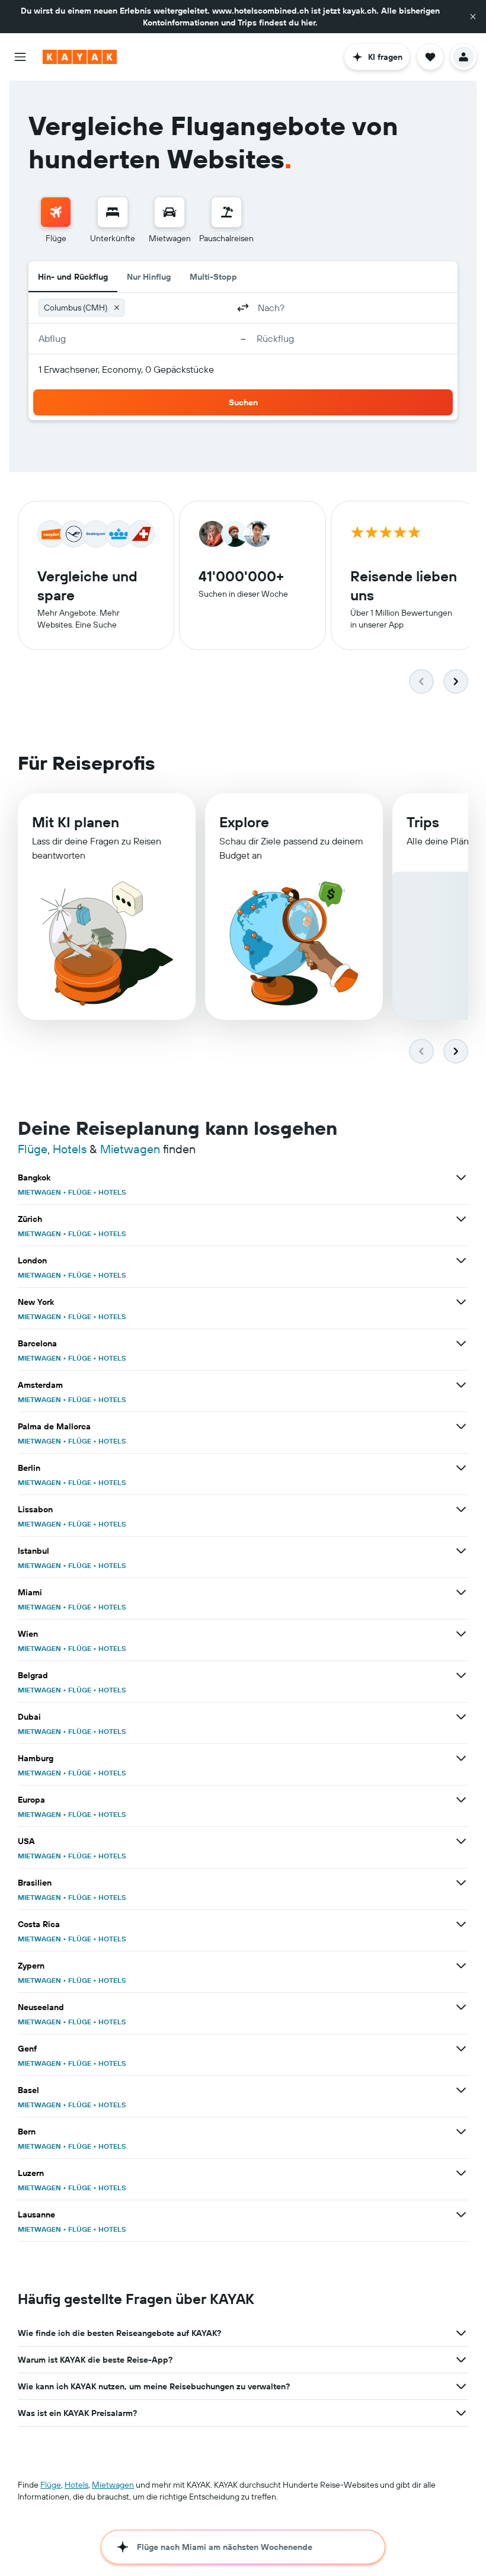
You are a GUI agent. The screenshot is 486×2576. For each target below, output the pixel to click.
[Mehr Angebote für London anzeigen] (461, 1260)
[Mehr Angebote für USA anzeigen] (461, 1841)
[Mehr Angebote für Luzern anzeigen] (461, 2173)
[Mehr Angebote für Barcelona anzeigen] (461, 1343)
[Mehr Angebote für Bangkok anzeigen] (461, 1177)
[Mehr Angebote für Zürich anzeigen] (461, 1219)
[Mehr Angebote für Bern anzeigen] (461, 2132)
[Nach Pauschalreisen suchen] (226, 212)
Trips (423, 822)
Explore (244, 822)
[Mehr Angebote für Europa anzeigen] (461, 1800)
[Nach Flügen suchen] (56, 212)
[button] (473, 17)
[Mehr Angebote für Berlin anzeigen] (461, 1468)
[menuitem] (56, 220)
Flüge (33, 1149)
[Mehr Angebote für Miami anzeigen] (461, 1592)
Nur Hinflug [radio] (149, 277)
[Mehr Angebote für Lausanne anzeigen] (461, 2215)
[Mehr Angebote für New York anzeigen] (461, 1302)
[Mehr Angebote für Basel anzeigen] (461, 2090)
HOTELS (112, 1192)
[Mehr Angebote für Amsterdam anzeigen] (461, 1385)
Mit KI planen (76, 822)
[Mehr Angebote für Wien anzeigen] (461, 1634)
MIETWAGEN (39, 1192)
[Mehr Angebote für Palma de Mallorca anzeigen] (461, 1426)
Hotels (70, 1149)
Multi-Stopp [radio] (213, 277)
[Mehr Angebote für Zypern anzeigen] (461, 1966)
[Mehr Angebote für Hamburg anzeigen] (461, 1758)
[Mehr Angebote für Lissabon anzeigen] (461, 1509)
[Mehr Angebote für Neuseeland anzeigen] (461, 2007)
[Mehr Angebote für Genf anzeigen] (461, 2049)
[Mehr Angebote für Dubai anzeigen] (461, 1717)
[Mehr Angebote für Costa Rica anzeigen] (461, 1924)
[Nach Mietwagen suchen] (170, 212)
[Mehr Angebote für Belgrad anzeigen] (461, 1675)
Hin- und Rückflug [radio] (73, 277)
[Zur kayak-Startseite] (80, 57)
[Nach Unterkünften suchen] (113, 212)
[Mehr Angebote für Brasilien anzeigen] (461, 1883)
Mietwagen (130, 1149)
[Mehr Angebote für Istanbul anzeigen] (461, 1551)
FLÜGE (80, 1192)
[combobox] (179, 308)
